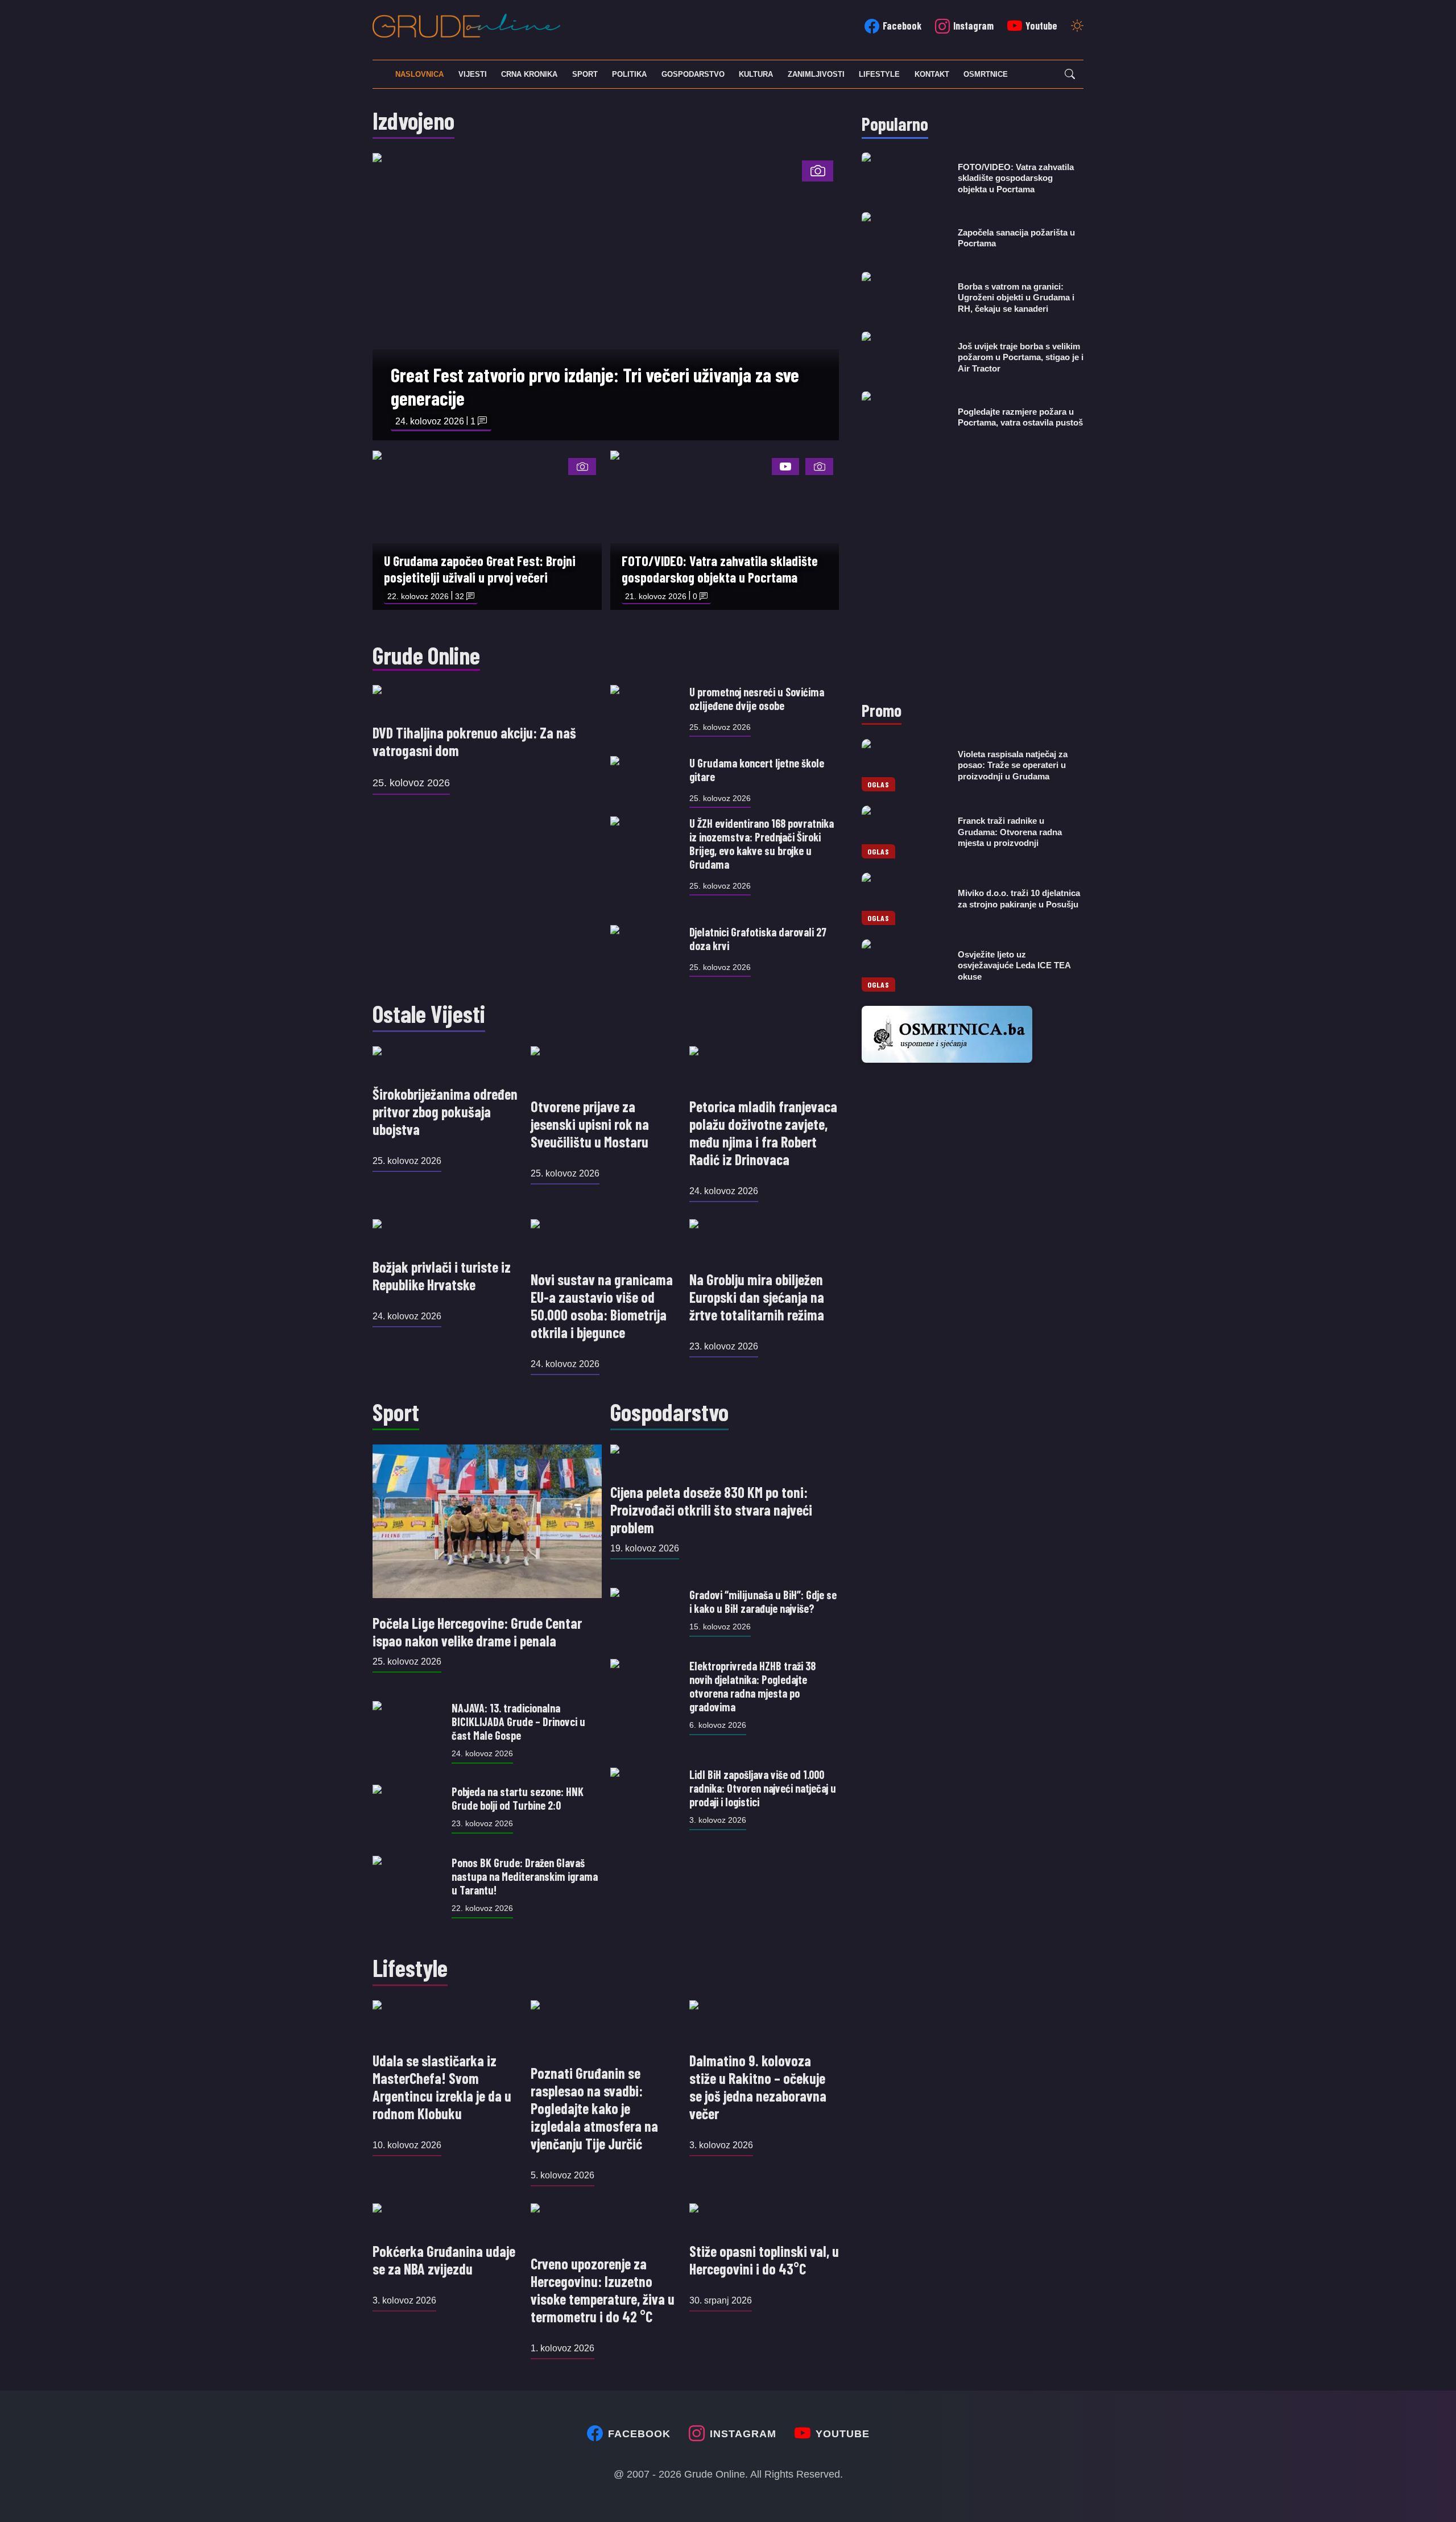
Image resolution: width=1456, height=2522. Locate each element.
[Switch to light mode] (1077, 27)
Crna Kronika (529, 74)
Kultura (756, 74)
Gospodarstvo (693, 74)
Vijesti (473, 74)
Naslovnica (419, 74)
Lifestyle (879, 74)
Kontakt (932, 74)
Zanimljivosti (816, 74)
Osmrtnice (986, 74)
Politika (629, 74)
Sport (585, 74)
